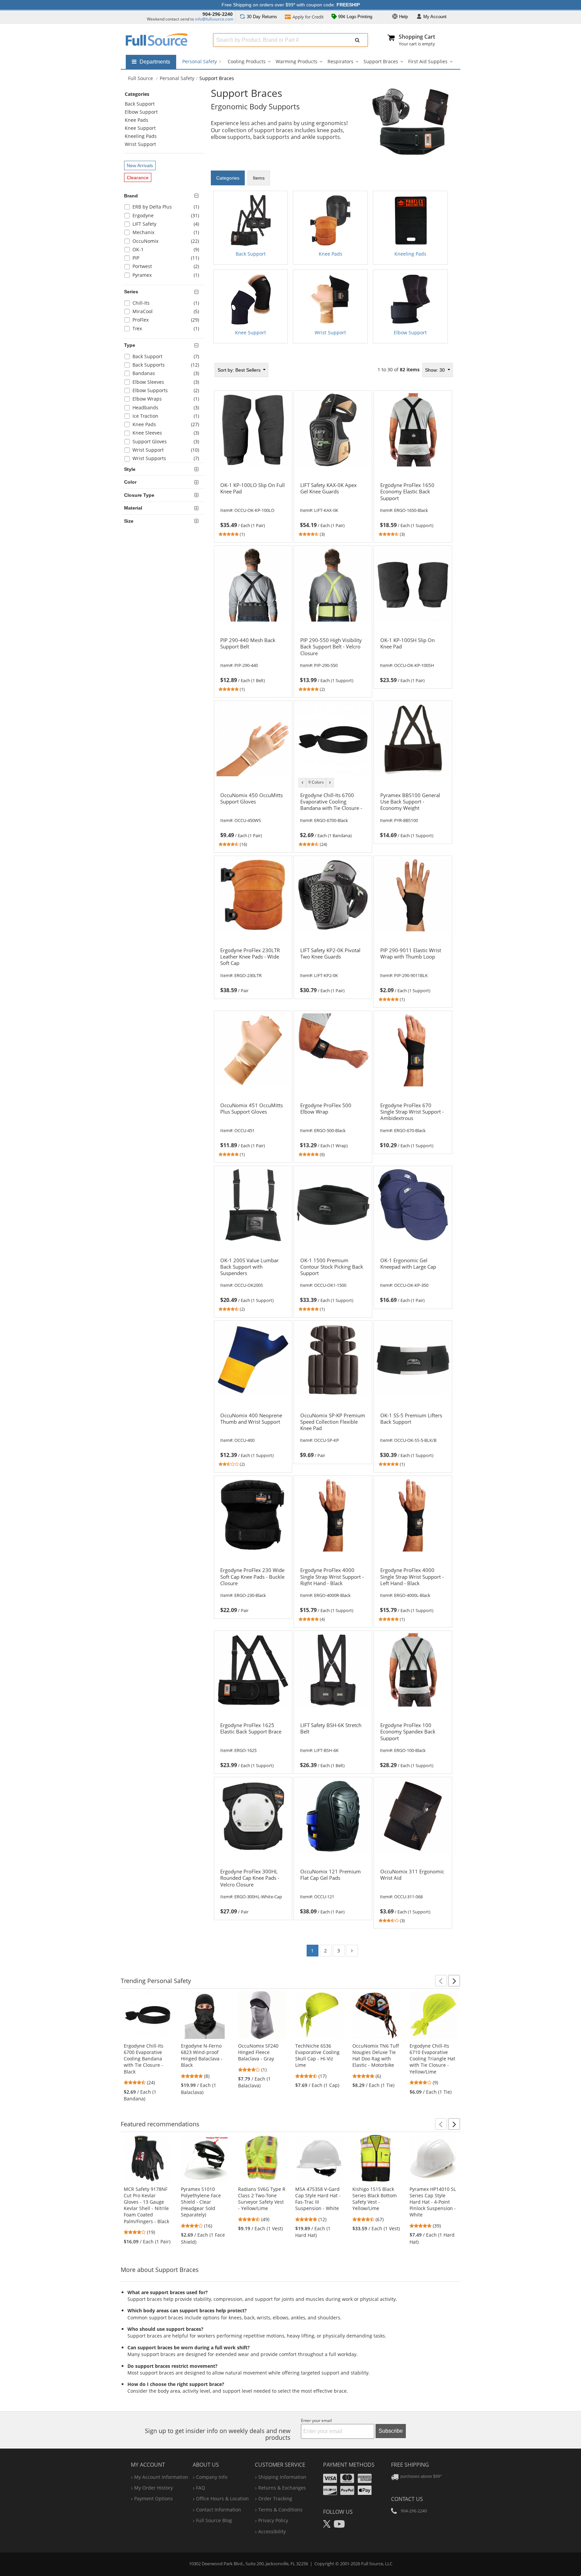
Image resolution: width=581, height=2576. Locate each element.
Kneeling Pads (141, 136)
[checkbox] (164, 208)
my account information (161, 2477)
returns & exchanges (282, 2488)
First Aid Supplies (428, 61)
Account (435, 17)
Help (403, 17)
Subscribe (391, 2431)
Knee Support (140, 128)
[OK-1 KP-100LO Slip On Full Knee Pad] (253, 501)
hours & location (222, 2498)
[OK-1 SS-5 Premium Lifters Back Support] (413, 1431)
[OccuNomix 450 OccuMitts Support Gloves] (253, 812)
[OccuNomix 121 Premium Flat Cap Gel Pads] (333, 1888)
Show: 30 (436, 370)
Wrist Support (140, 144)
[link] (253, 509)
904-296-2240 (218, 14)
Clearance (138, 178)
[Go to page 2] (352, 1951)
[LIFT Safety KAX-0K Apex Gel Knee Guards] (333, 501)
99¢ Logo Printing (355, 17)
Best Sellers (240, 370)
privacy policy (273, 2520)
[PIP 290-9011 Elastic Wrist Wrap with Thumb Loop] (413, 967)
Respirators (340, 61)
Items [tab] (259, 178)
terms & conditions (280, 2510)
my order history (153, 2488)
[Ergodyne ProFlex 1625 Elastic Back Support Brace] (253, 1742)
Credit (308, 17)
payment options (153, 2498)
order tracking (275, 2498)
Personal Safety (200, 61)
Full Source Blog (214, 2520)
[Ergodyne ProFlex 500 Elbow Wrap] (333, 1122)
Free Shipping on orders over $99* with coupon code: (291, 5)
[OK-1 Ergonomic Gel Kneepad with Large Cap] (413, 1276)
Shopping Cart (417, 37)
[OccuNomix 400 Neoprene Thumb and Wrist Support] (253, 1431)
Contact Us (407, 2499)
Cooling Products (247, 61)
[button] (441, 1981)
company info (212, 2477)
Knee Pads (137, 120)
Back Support (140, 104)
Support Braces (381, 61)
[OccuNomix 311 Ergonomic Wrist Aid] (413, 1888)
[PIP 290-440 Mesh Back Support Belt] (253, 657)
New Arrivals (140, 165)
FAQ (201, 2488)
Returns (262, 17)
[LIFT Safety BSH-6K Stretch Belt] (333, 1742)
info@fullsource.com (214, 19)
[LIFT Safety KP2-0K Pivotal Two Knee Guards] (333, 967)
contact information (219, 2510)
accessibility (272, 2531)
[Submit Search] (357, 40)
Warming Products (297, 61)
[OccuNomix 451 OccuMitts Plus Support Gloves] (253, 1122)
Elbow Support (141, 112)
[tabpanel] (333, 270)
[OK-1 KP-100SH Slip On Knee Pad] (413, 657)
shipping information (282, 2477)
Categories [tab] (228, 178)
